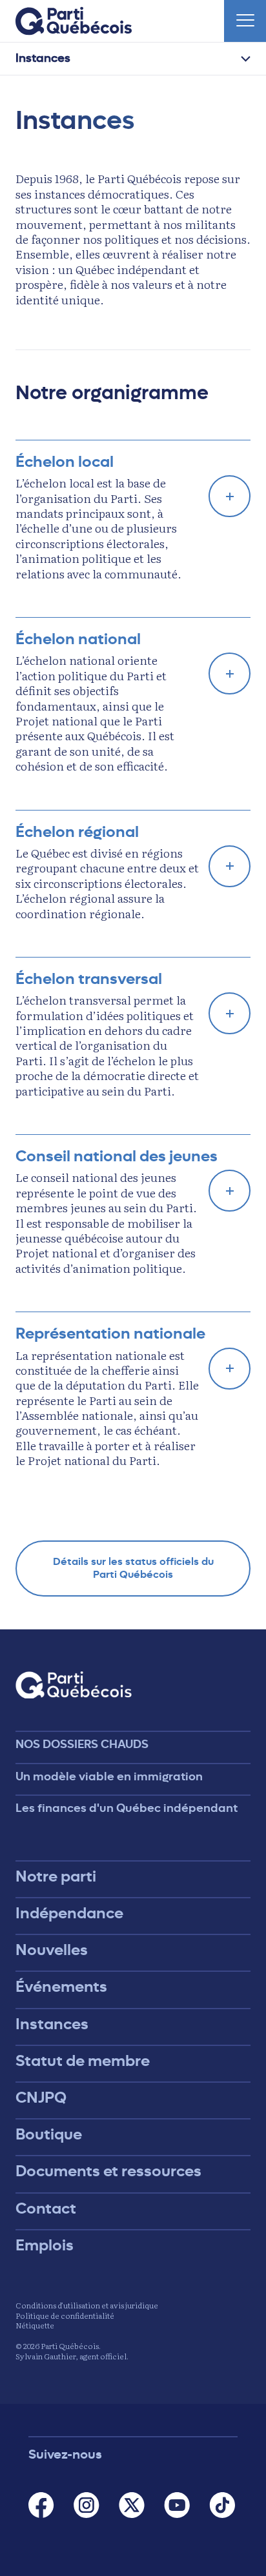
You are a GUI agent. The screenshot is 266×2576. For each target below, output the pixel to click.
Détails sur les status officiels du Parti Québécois (133, 1568)
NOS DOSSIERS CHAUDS (82, 1744)
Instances (43, 58)
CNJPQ (41, 2098)
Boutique (49, 2134)
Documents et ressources (108, 2171)
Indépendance (69, 1913)
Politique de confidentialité (65, 2315)
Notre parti (56, 1876)
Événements (61, 1987)
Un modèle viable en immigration (109, 1776)
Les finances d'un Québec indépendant (127, 1808)
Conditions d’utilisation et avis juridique (87, 2305)
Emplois (45, 2245)
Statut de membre (83, 2061)
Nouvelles (52, 1950)
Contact (46, 2208)
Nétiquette (35, 2325)
